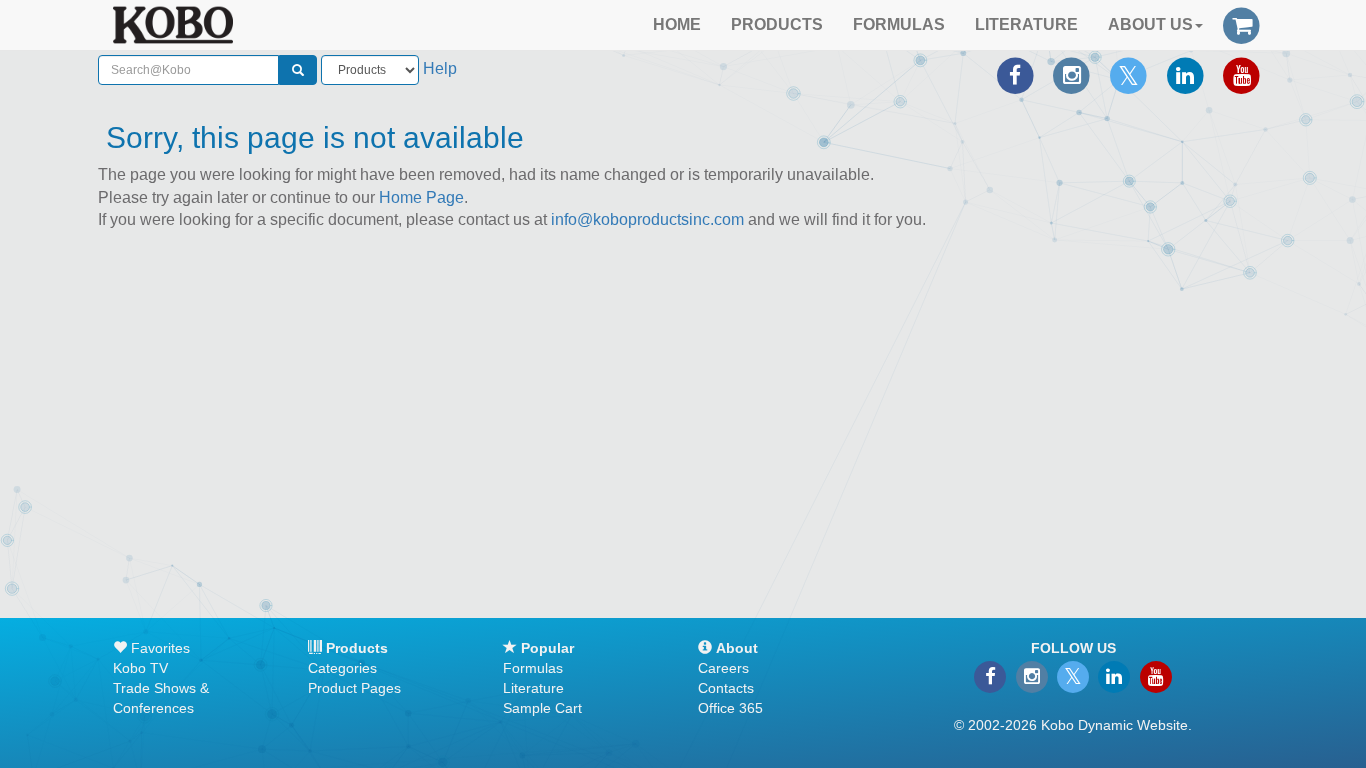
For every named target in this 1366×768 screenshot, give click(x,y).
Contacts (726, 688)
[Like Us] (1015, 75)
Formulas (533, 668)
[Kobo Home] (173, 25)
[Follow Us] (1071, 75)
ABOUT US (1150, 24)
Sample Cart (542, 708)
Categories (342, 668)
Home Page (421, 197)
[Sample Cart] (1241, 23)
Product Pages (354, 688)
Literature (533, 688)
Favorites (158, 648)
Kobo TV (140, 668)
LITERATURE (1026, 24)
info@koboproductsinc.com (647, 219)
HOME (677, 24)
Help (440, 68)
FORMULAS (899, 24)
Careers (723, 668)
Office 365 (730, 708)
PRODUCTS (777, 24)
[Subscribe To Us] (1241, 75)
